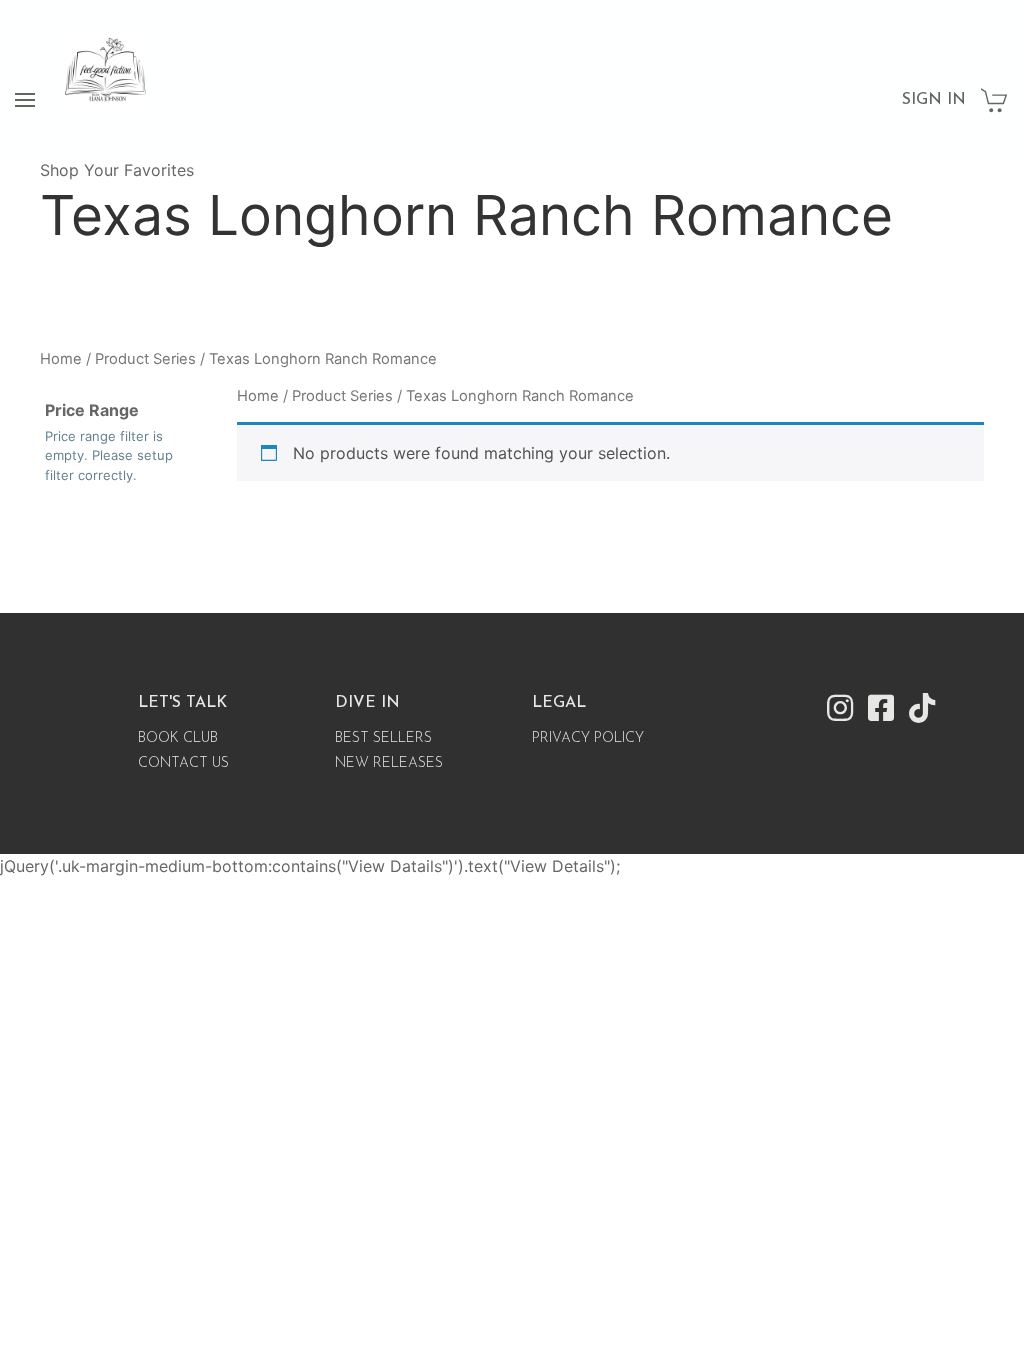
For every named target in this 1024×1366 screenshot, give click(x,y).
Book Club (178, 738)
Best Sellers (383, 738)
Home (61, 359)
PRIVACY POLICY (588, 738)
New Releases (389, 763)
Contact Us (183, 763)
